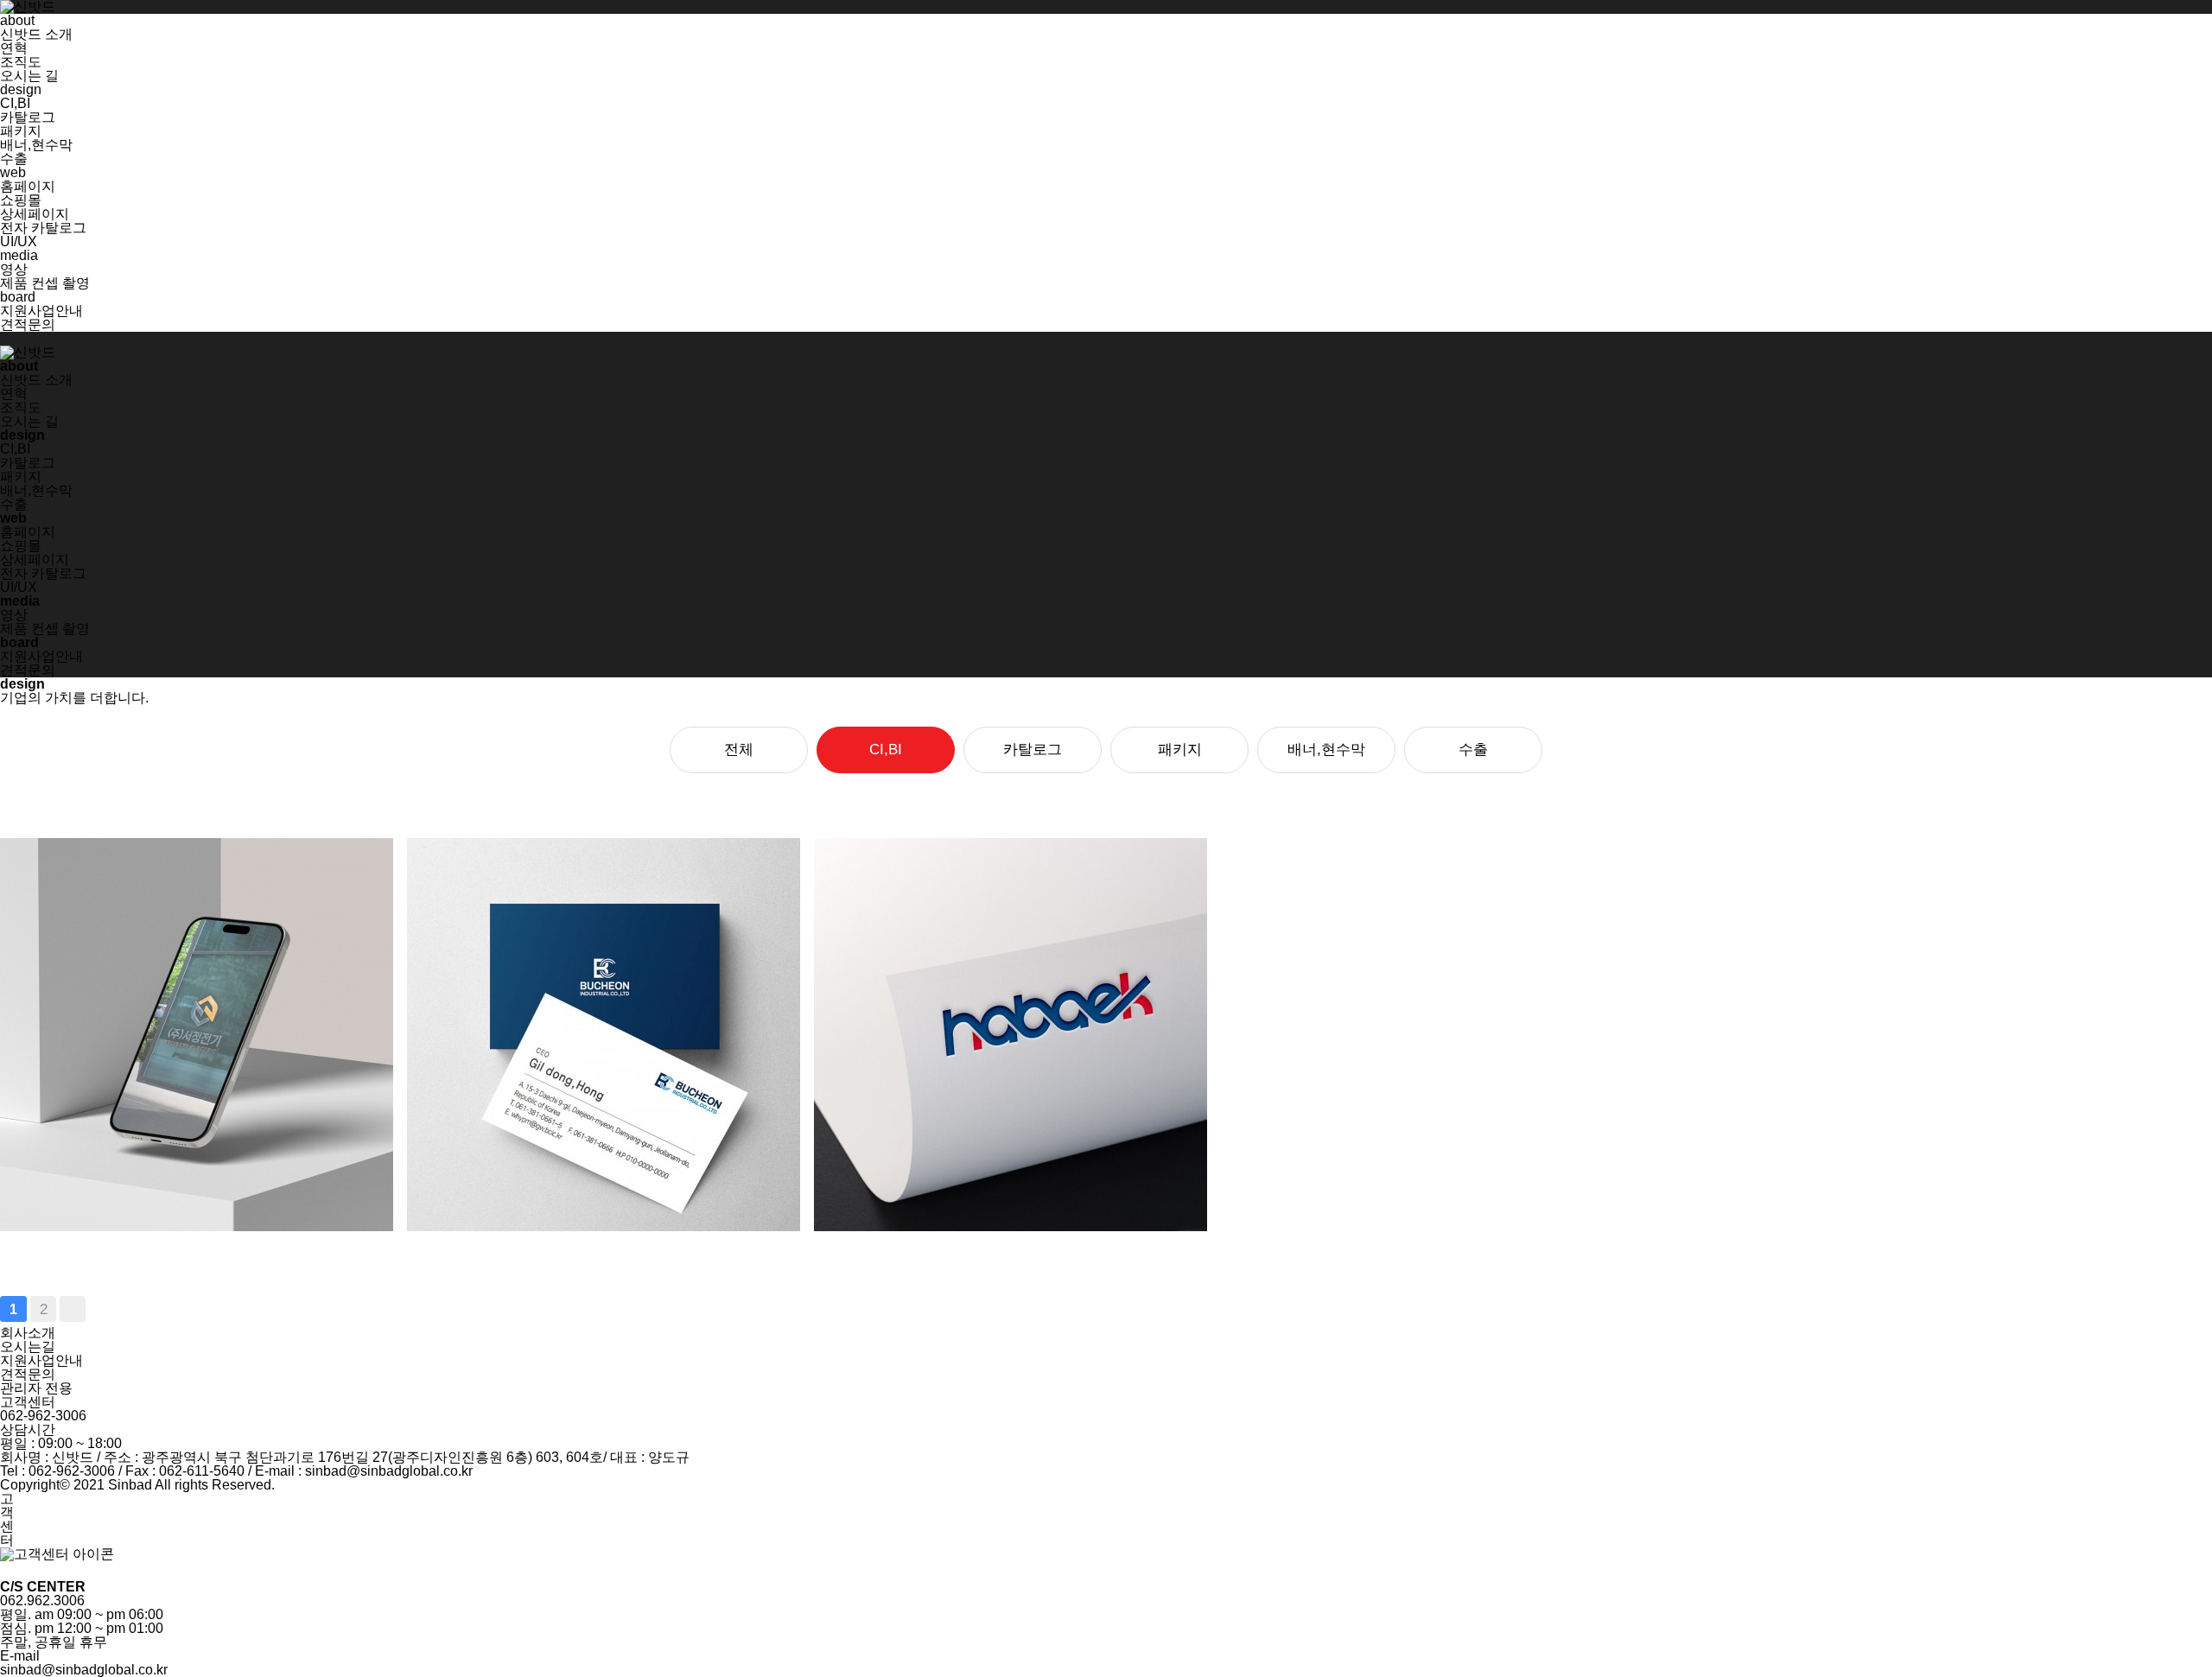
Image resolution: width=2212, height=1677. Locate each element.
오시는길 (28, 1347)
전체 (739, 750)
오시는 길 (29, 76)
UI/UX (19, 241)
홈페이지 (28, 186)
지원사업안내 (41, 311)
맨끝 (73, 1309)
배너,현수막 (36, 145)
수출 (14, 159)
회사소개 (28, 1333)
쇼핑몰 (21, 200)
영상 (14, 269)
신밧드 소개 (36, 34)
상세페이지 (35, 214)
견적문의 (28, 324)
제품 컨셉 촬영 (45, 283)
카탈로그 (28, 117)
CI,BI (15, 103)
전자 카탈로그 (43, 228)
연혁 (14, 48)
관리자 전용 (36, 1388)
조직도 (21, 62)
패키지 (21, 131)
